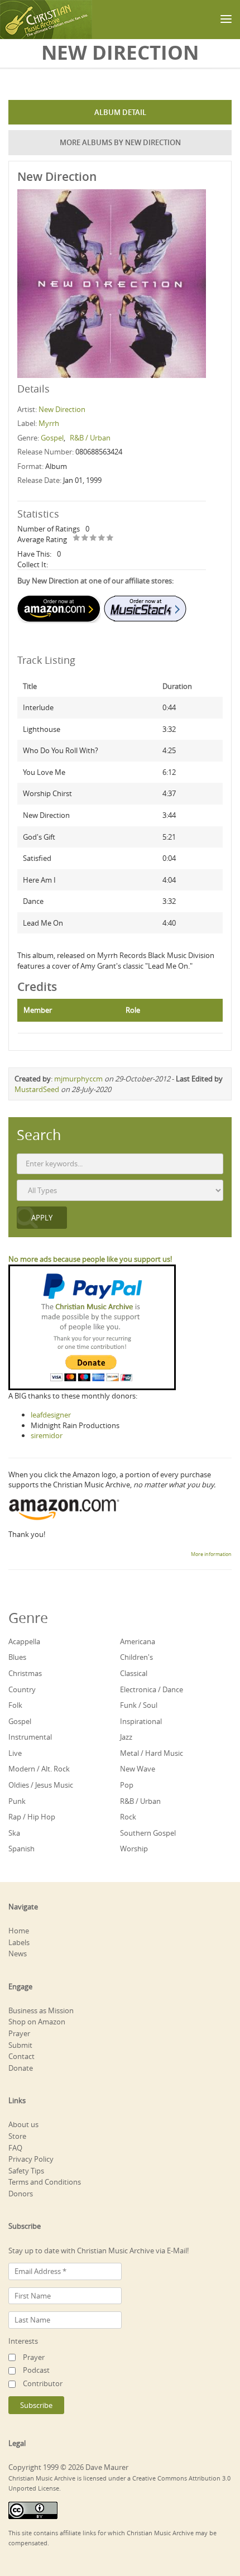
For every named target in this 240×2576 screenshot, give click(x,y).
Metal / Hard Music (152, 1753)
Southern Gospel (148, 1833)
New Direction (62, 409)
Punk (17, 1801)
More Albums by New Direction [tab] (120, 142)
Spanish (21, 1849)
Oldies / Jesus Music (41, 1785)
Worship (134, 1849)
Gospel (52, 438)
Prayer (19, 2033)
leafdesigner (51, 1415)
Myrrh (49, 423)
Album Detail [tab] (120, 112)
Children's (136, 1657)
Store (17, 2136)
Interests (23, 2341)
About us (23, 2124)
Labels (19, 1942)
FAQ (15, 2148)
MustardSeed (37, 1089)
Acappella (24, 1641)
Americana (138, 1641)
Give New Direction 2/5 (85, 538)
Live (15, 1753)
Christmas (25, 1673)
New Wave (138, 1769)
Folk (15, 1705)
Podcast (36, 2370)
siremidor (47, 1435)
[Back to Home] (46, 20)
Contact (21, 2056)
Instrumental (30, 1737)
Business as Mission (41, 2010)
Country (22, 1689)
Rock (128, 1817)
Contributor (43, 2383)
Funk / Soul (139, 1705)
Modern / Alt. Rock (39, 1769)
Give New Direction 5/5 (110, 538)
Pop (127, 1785)
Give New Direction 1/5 (77, 538)
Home (19, 1931)
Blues (17, 1657)
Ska (14, 1833)
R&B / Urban (90, 438)
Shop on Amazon (37, 2022)
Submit (20, 2045)
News (18, 1953)
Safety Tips (26, 2171)
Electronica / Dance (152, 1689)
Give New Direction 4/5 (102, 538)
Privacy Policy (31, 2159)
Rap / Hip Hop (32, 1817)
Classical (134, 1673)
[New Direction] (112, 283)
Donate (21, 2068)
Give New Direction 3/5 (93, 538)
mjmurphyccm (78, 1079)
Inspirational (141, 1721)
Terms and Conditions (45, 2182)
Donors (21, 2194)
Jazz (126, 1737)
